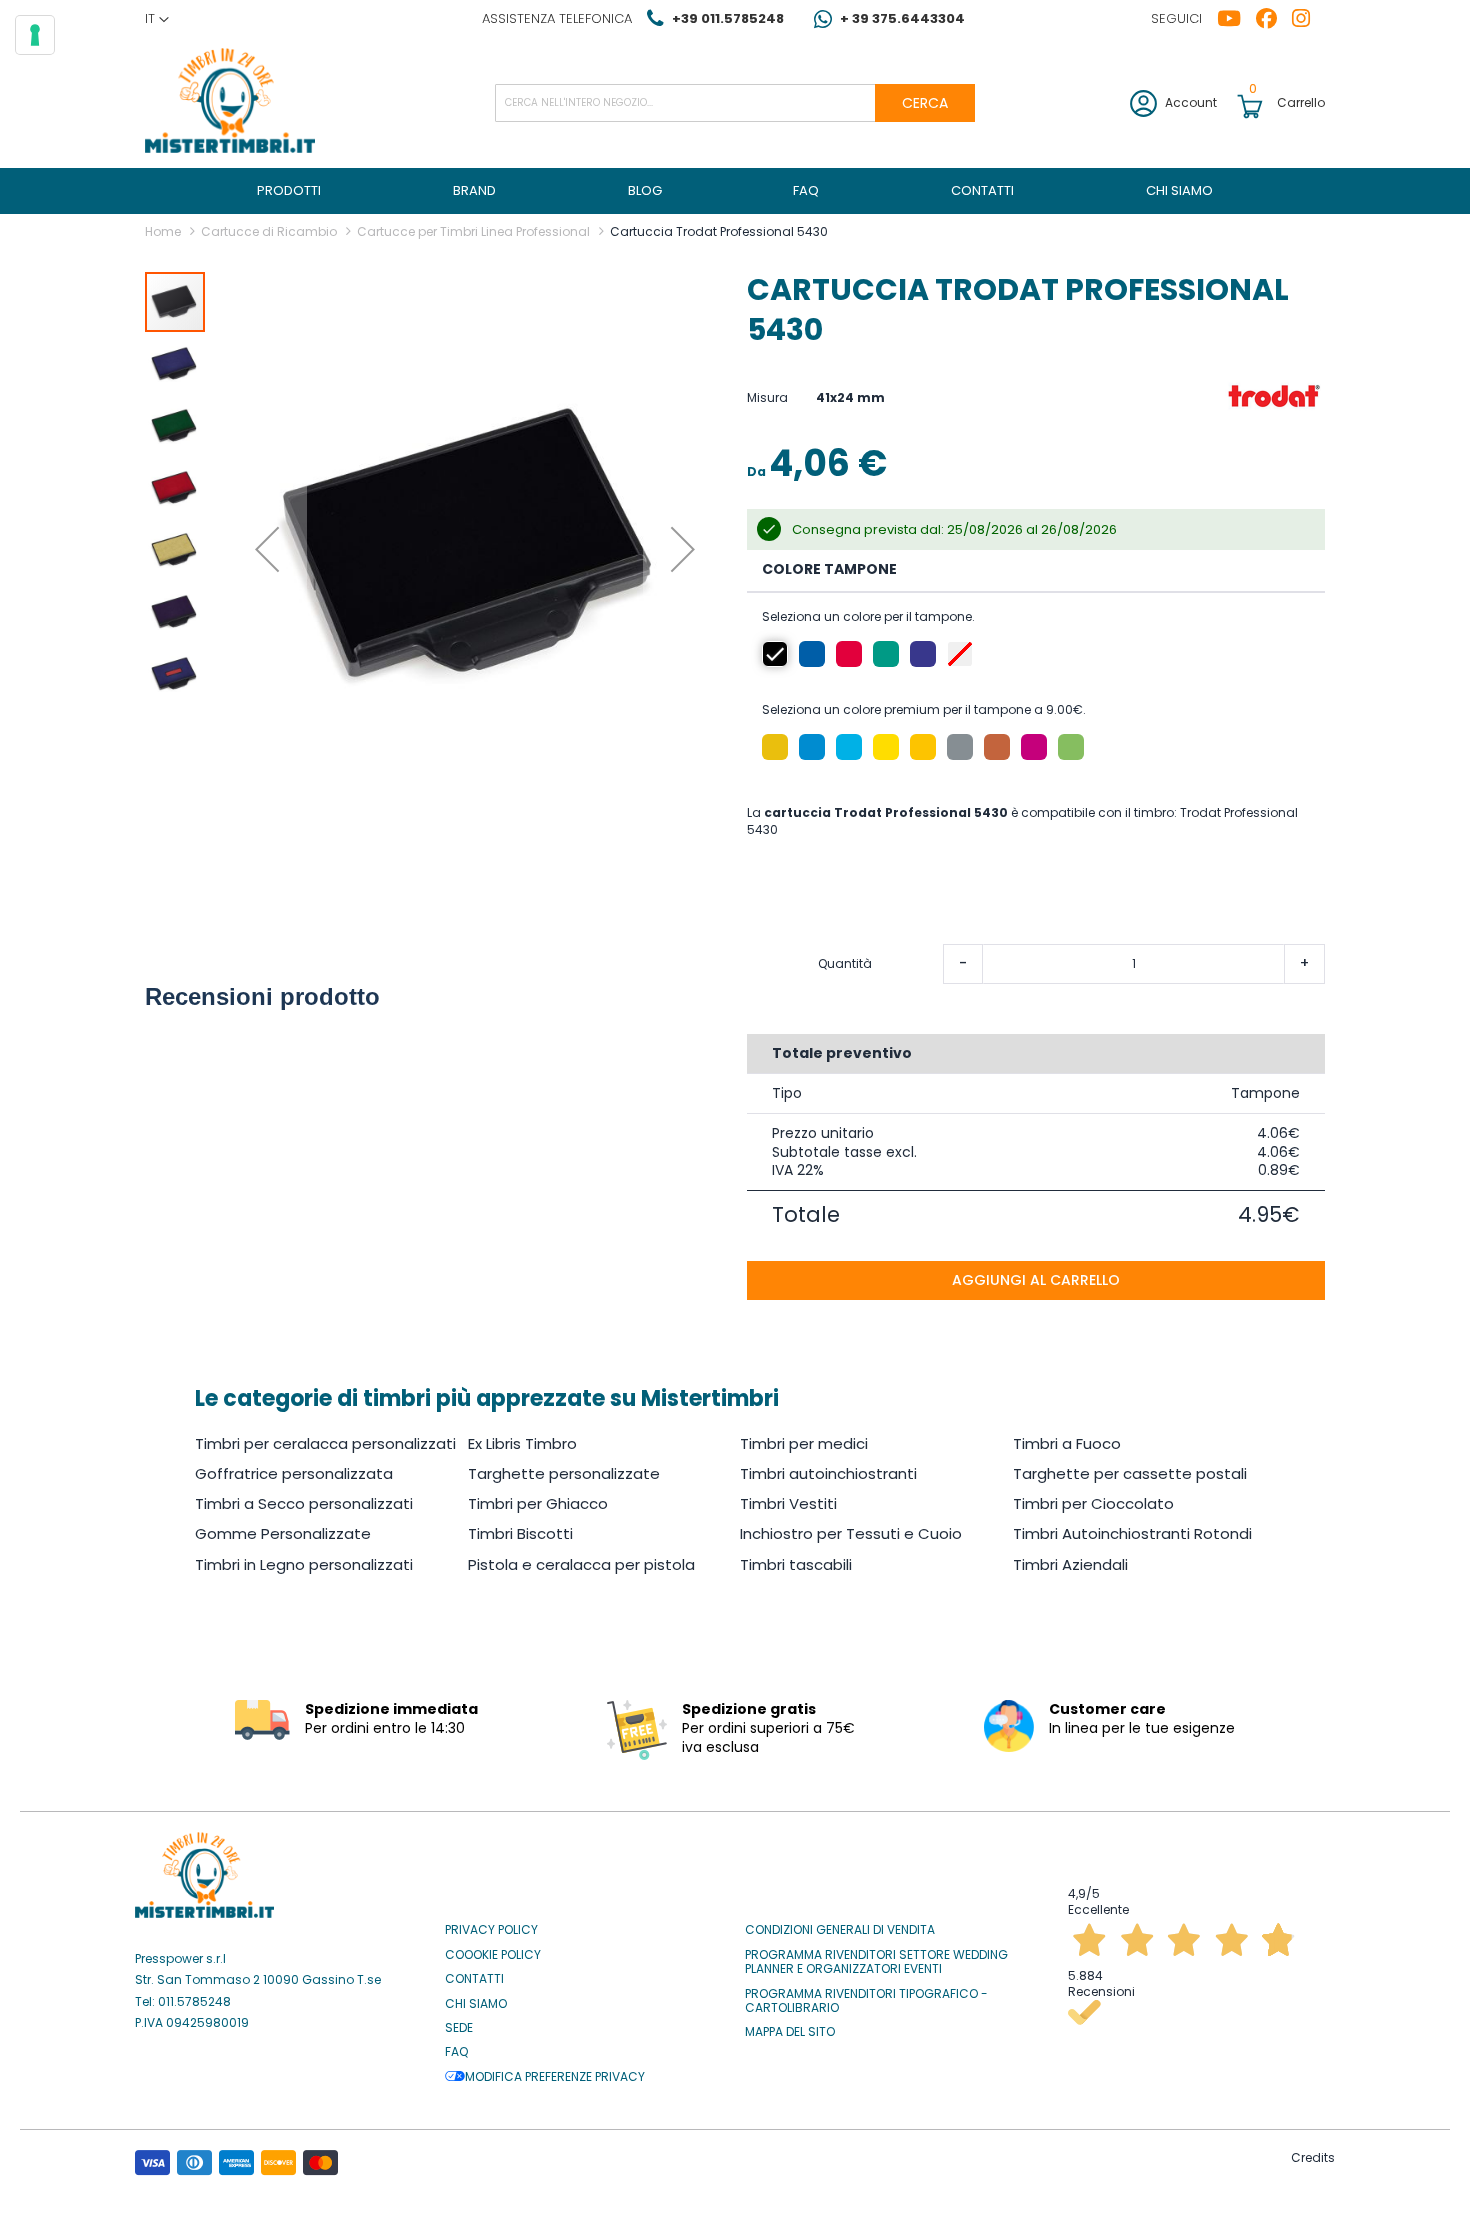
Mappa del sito (790, 2032)
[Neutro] (960, 654)
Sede (459, 2028)
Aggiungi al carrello (1036, 1280)
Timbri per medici (804, 1443)
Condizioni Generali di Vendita (840, 1930)
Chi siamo (476, 2004)
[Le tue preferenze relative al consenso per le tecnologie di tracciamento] (35, 35)
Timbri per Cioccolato (1093, 1503)
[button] (157, 19)
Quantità (845, 964)
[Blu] (812, 654)
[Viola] (923, 654)
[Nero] (775, 654)
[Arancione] (775, 747)
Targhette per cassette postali (1130, 1473)
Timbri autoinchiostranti (828, 1473)
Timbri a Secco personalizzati (304, 1503)
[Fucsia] (1034, 747)
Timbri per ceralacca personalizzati (325, 1443)
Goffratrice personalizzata (294, 1473)
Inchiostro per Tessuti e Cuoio (851, 1533)
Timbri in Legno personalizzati (304, 1564)
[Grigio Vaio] (960, 747)
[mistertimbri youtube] (1236, 19)
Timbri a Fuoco (1067, 1443)
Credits (1313, 2157)
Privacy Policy (491, 1930)
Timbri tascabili (796, 1564)
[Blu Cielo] (812, 747)
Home (163, 231)
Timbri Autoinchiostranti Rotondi (1132, 1533)
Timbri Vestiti (788, 1503)
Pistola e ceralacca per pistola (581, 1564)
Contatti (474, 1979)
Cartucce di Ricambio (269, 231)
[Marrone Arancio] (997, 747)
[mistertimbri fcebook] (1274, 19)
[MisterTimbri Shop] (230, 102)
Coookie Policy (493, 1955)
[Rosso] (849, 654)
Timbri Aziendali (1070, 1564)
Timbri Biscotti (520, 1533)
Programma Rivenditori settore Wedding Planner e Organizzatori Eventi (876, 1962)
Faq (456, 2052)
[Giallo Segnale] (923, 747)
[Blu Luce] (849, 747)
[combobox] (735, 103)
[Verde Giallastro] (1071, 747)
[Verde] (886, 654)
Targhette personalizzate (564, 1473)
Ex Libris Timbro (522, 1443)
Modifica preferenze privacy (555, 2077)
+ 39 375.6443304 (902, 18)
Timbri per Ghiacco (538, 1503)
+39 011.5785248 (728, 18)
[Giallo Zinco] (886, 747)
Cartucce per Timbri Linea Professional (473, 231)
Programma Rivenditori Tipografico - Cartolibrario (866, 2001)
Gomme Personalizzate (283, 1533)
